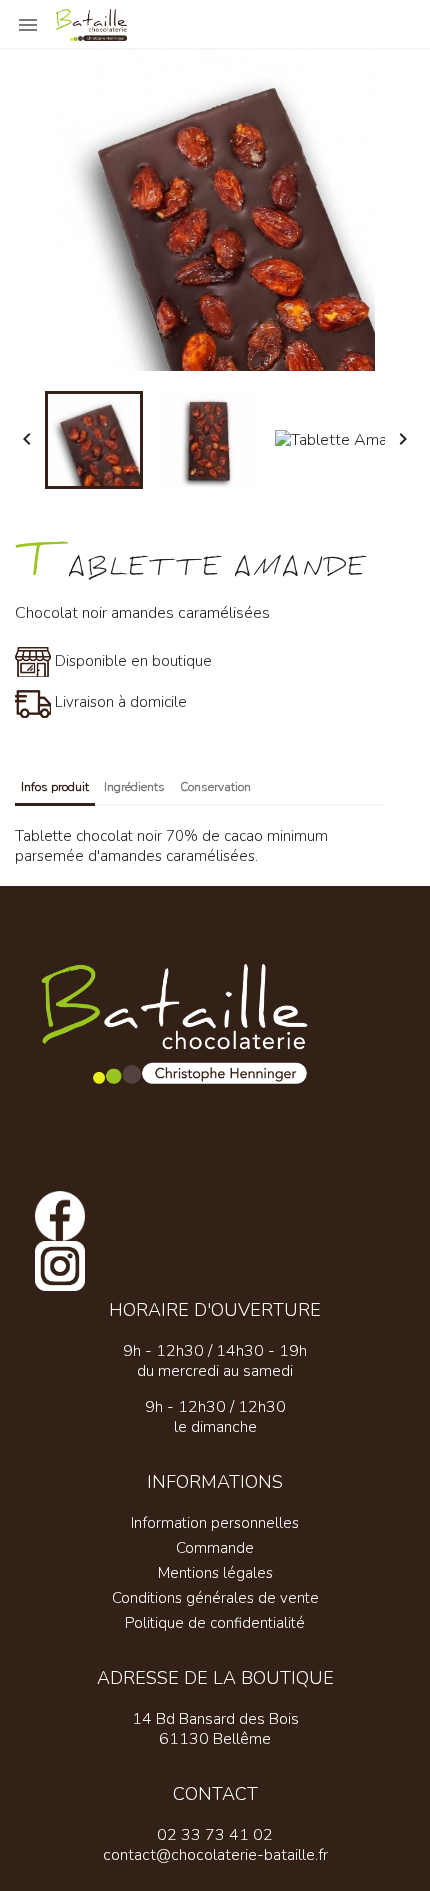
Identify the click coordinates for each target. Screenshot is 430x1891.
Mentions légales (215, 1573)
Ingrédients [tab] (134, 787)
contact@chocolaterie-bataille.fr (215, 1855)
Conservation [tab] (215, 787)
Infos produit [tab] (55, 787)
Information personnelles (215, 1523)
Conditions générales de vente (215, 1598)
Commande (215, 1548)
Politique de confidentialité (215, 1623)
